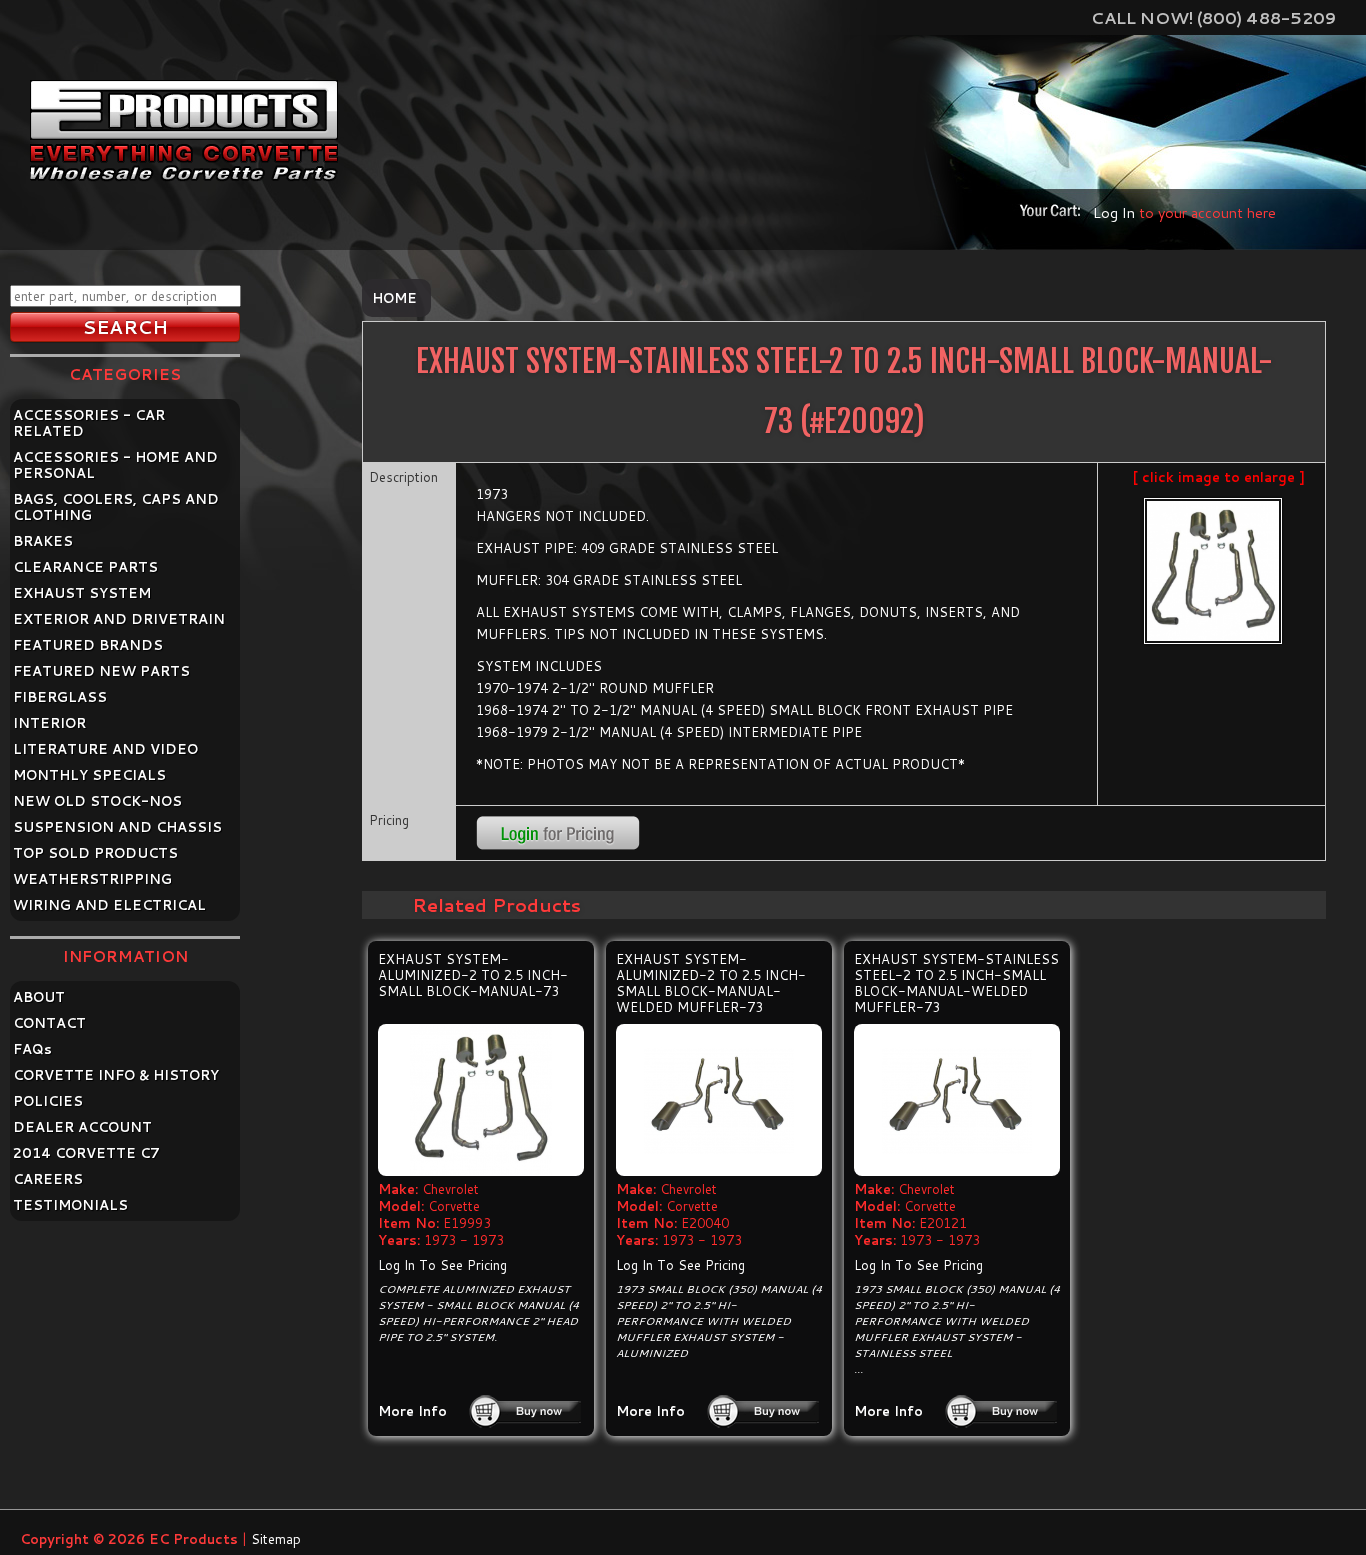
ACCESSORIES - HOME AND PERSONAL (115, 465)
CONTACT (49, 1023)
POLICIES (48, 1101)
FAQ (32, 1049)
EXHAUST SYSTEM (82, 593)
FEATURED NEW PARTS (101, 671)
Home (394, 298)
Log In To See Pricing (442, 1265)
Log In (1114, 212)
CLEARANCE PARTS (85, 567)
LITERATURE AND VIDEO (105, 749)
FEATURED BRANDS (88, 645)
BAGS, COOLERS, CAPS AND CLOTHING (116, 507)
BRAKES (43, 541)
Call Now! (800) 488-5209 (1213, 17)
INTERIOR (49, 723)
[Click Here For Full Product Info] (481, 1100)
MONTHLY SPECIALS (89, 775)
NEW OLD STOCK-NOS (97, 801)
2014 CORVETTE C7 (86, 1153)
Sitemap (276, 1539)
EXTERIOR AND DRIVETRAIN (119, 619)
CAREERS (48, 1179)
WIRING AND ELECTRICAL (109, 905)
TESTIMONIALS (70, 1205)
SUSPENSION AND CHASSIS (117, 827)
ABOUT (39, 997)
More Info (412, 1411)
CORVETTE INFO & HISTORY (116, 1075)
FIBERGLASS (60, 697)
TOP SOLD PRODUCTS (95, 853)
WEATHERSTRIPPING (92, 879)
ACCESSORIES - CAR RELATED (89, 423)
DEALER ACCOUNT (82, 1127)
